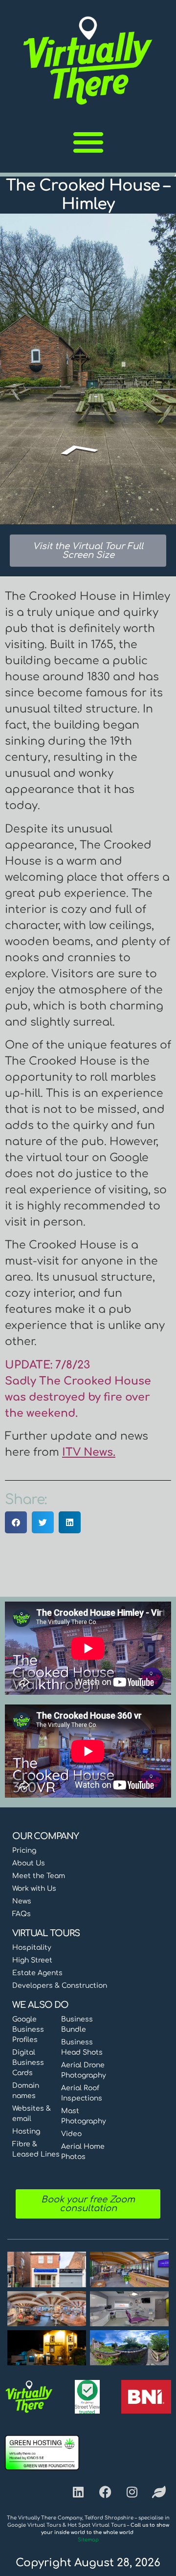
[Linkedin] (78, 2492)
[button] (88, 142)
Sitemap (88, 2540)
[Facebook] (105, 2492)
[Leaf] (159, 2492)
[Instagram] (132, 2492)
